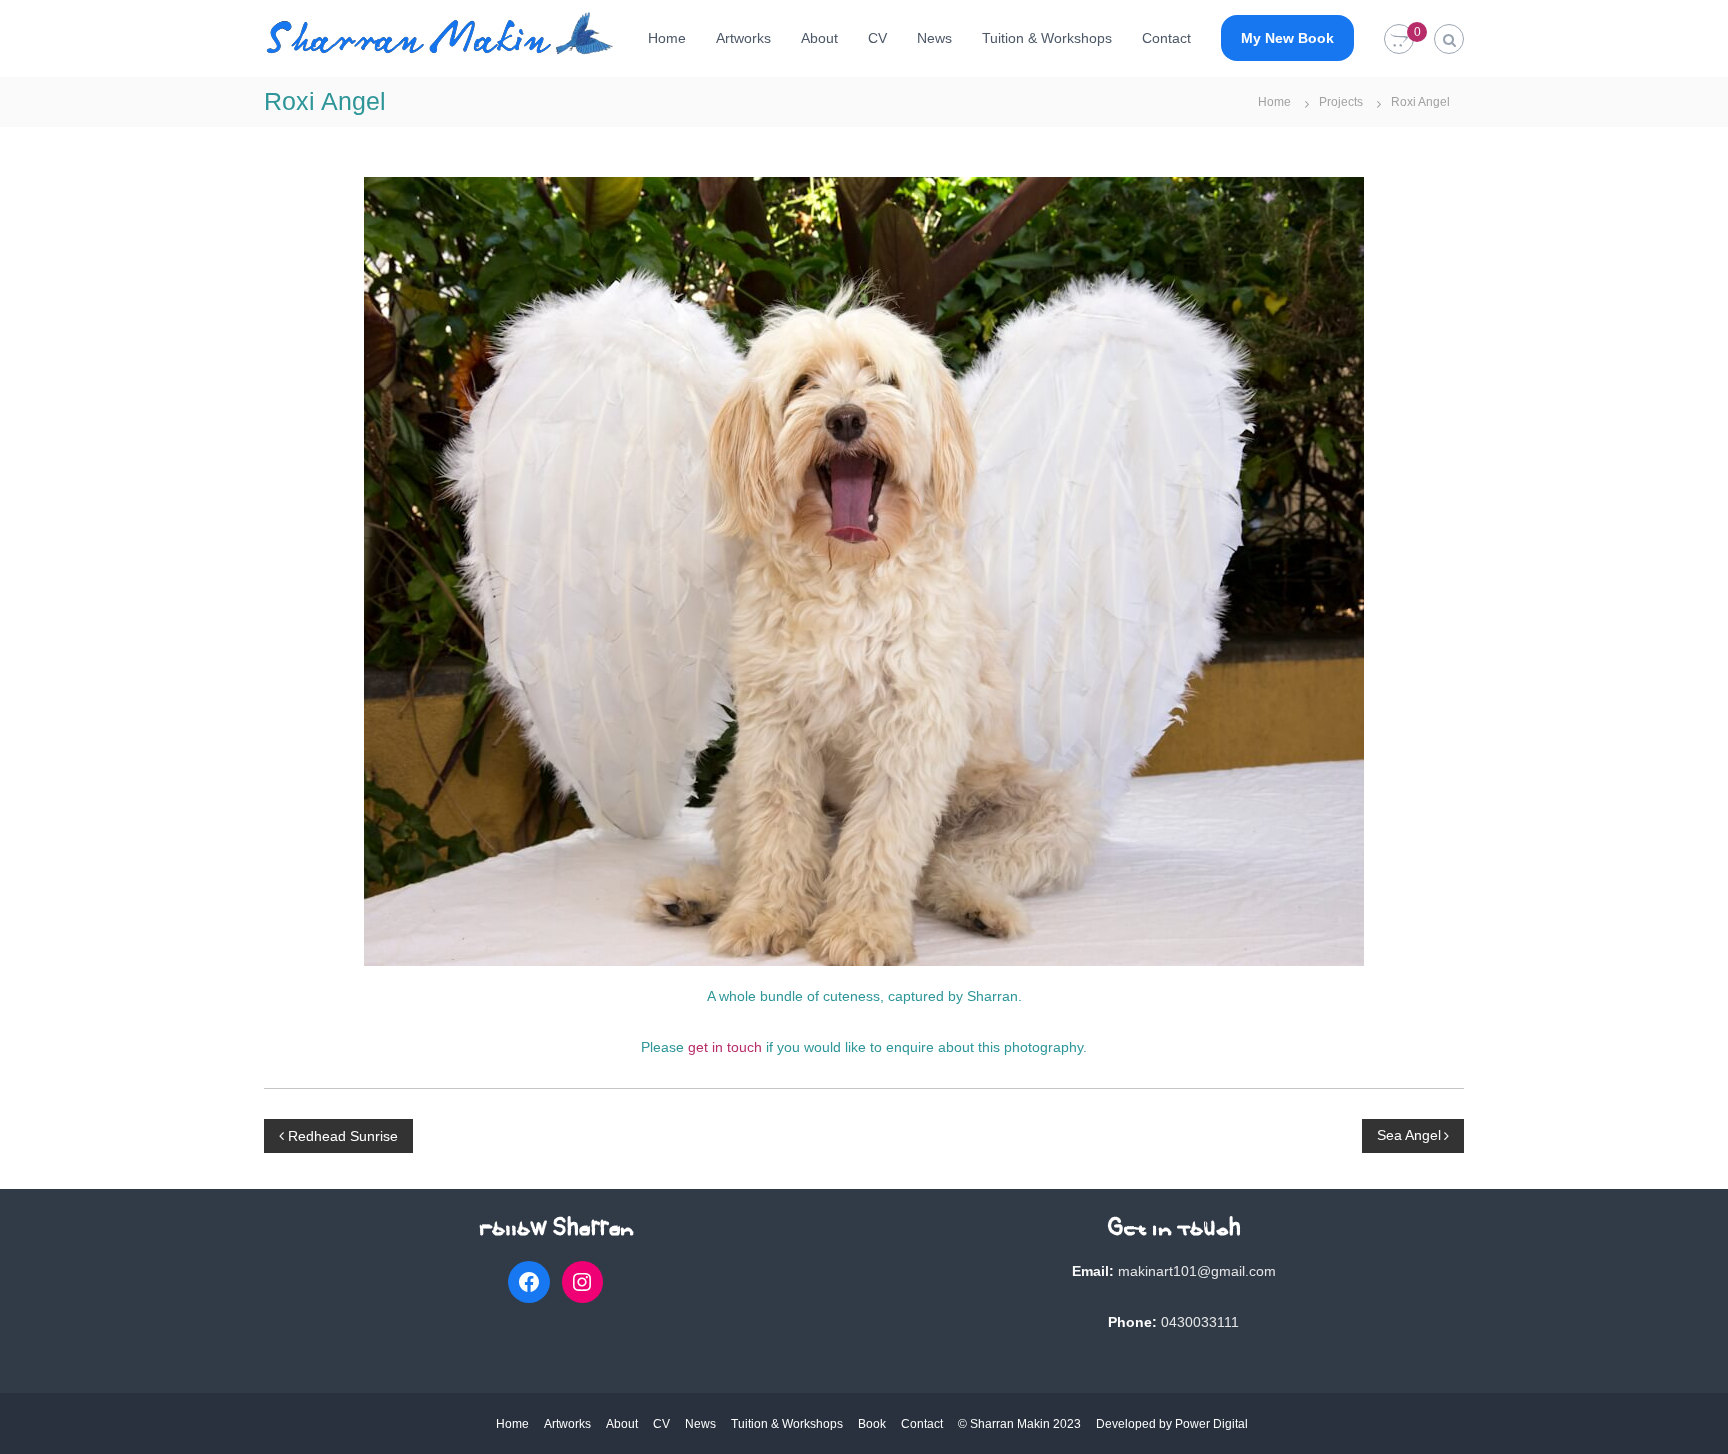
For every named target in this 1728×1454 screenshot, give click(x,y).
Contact (1166, 38)
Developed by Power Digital (1172, 1424)
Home (667, 38)
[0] (1399, 40)
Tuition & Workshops (1047, 38)
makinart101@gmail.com (1197, 1271)
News (934, 38)
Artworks (743, 38)
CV (877, 38)
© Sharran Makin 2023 (1019, 1424)
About (819, 38)
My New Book (1287, 38)
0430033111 (1200, 1322)
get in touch (725, 1047)
